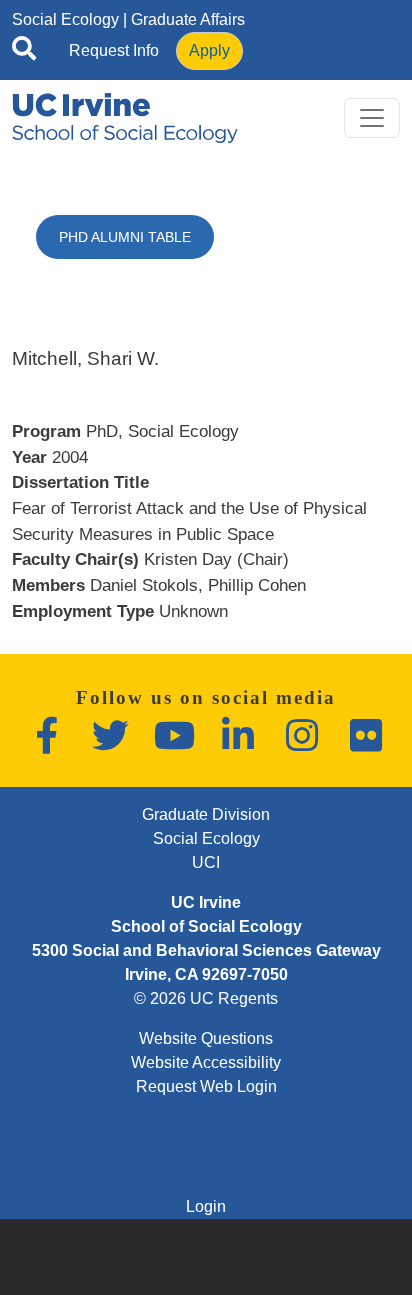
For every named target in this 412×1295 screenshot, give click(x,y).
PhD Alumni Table (125, 237)
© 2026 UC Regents (206, 998)
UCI (206, 862)
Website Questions (206, 1038)
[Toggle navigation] (372, 118)
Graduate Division (206, 814)
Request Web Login (206, 1086)
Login (206, 1206)
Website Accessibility (206, 1062)
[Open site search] (24, 52)
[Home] (125, 118)
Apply (209, 50)
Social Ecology (65, 19)
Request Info (114, 50)
